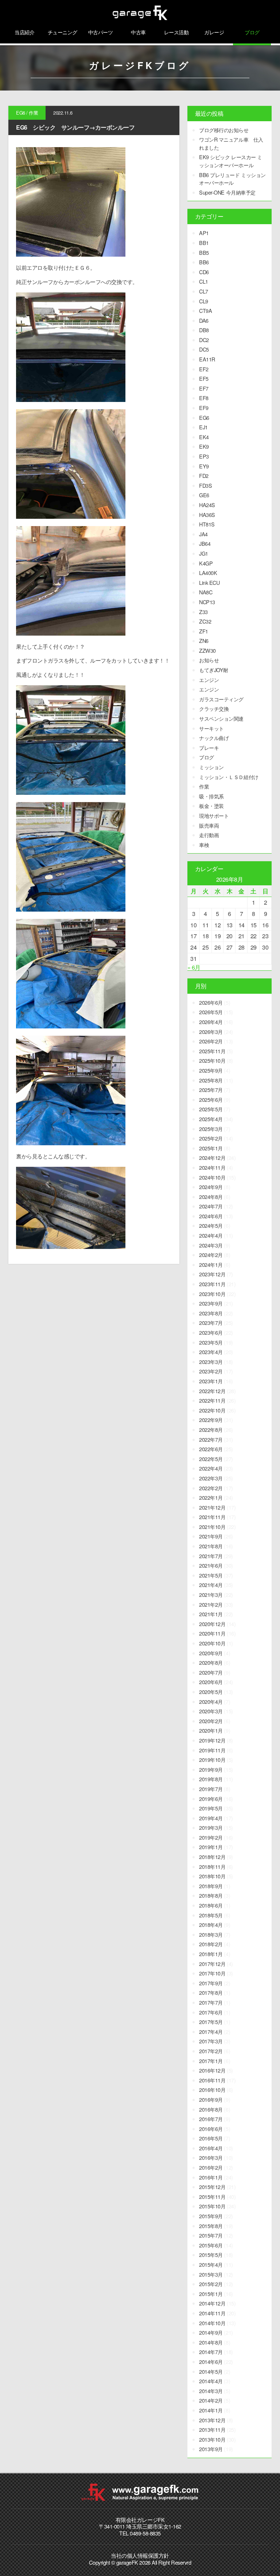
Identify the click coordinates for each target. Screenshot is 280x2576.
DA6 (204, 320)
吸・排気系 (211, 796)
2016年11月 (212, 2080)
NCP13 (207, 602)
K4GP (206, 563)
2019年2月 (211, 1837)
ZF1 (204, 631)
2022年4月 (211, 1468)
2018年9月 (211, 1886)
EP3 (204, 456)
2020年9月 (211, 1653)
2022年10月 (212, 1410)
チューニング (63, 32)
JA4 (203, 534)
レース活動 (176, 32)
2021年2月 (211, 1604)
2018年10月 (212, 1876)
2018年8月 (211, 1895)
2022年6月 (211, 1449)
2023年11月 (212, 1284)
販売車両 (209, 825)
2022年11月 (212, 1400)
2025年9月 (211, 1070)
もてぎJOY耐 (214, 670)
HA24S (207, 505)
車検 (204, 845)
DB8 (204, 330)
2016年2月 (211, 2167)
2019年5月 (211, 1808)
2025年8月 (211, 1080)
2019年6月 (211, 1799)
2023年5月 (211, 1342)
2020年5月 (211, 1692)
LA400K (208, 573)
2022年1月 (211, 1497)
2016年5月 (211, 2138)
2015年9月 (211, 2216)
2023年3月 (211, 1362)
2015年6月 (211, 2245)
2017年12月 (212, 1964)
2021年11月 (212, 1517)
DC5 (204, 349)
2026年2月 (211, 1041)
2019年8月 (211, 1779)
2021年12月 (212, 1507)
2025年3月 (211, 1129)
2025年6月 (211, 1099)
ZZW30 (207, 650)
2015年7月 (211, 2235)
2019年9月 (211, 1769)
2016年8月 (211, 2109)
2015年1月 (211, 2294)
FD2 (204, 476)
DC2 (204, 340)
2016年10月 (212, 2090)
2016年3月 (211, 2157)
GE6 (204, 495)
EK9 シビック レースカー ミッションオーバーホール (230, 161)
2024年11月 (212, 1167)
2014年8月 (211, 2342)
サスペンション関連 (221, 718)
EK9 (204, 446)
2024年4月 (211, 1235)
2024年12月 (212, 1157)
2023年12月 (212, 1274)
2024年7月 (211, 1206)
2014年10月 (212, 2323)
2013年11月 (212, 2429)
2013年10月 (212, 2439)
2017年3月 (211, 2041)
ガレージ (214, 32)
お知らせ (209, 660)
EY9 (204, 466)
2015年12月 (212, 2187)
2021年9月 (211, 1536)
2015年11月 (212, 2196)
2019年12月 (212, 1740)
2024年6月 (211, 1216)
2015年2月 (211, 2284)
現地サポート (214, 815)
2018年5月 (211, 1915)
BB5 (204, 252)
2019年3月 (211, 1827)
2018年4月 (211, 1925)
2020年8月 (211, 1662)
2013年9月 (211, 2449)
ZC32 (205, 621)
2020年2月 (211, 1721)
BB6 (204, 262)
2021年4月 (211, 1585)
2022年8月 (211, 1429)
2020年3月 (211, 1711)
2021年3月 (211, 1594)
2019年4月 (211, 1818)
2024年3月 (211, 1245)
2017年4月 (211, 2031)
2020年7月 (211, 1672)
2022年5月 (211, 1459)
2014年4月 (211, 2381)
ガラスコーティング (221, 699)
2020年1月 (211, 1730)
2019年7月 (211, 1789)
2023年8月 (211, 1313)
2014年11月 (212, 2313)
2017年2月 (211, 2051)
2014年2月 (211, 2400)
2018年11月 (212, 1866)
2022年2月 (211, 1488)
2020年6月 (211, 1682)
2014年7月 (211, 2352)
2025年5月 (211, 1109)
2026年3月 (211, 1032)
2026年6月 (211, 1002)
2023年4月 (211, 1352)
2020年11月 (212, 1633)
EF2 (204, 369)
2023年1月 (211, 1381)
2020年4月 (211, 1701)
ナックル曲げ (214, 738)
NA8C (206, 592)
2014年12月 (212, 2303)
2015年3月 (211, 2274)
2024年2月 (211, 1255)
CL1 (204, 281)
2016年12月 (212, 2070)
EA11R (207, 359)
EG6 (21, 113)
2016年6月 (211, 2129)
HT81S (207, 524)
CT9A (205, 310)
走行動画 (209, 835)
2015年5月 (211, 2255)
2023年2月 (211, 1371)
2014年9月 (211, 2332)
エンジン (209, 680)
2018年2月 (211, 1944)
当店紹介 (24, 32)
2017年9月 (211, 1983)
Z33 (203, 612)
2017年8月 (211, 1992)
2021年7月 (211, 1556)
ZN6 (204, 641)
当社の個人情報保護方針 (140, 2555)
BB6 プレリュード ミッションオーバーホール (232, 179)
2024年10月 (212, 1177)
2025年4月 (211, 1119)
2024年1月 (211, 1264)
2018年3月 (211, 1934)
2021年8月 (211, 1546)
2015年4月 (211, 2264)
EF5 (204, 378)
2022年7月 (211, 1439)
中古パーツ (101, 32)
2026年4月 (211, 1022)
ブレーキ (209, 747)
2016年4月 (211, 2148)
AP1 (204, 233)
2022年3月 (211, 1478)
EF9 (204, 408)
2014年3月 (211, 2391)
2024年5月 (211, 1225)
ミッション (211, 767)
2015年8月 (211, 2226)
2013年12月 (212, 2420)
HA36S (207, 515)
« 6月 (194, 967)
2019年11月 (212, 1750)
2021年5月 (211, 1575)
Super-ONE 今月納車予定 (227, 192)
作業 (33, 113)
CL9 (204, 301)
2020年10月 (212, 1643)
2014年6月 (211, 2362)
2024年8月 (211, 1197)
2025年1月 (211, 1148)
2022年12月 (212, 1391)
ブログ (252, 32)
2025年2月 (211, 1138)
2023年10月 (212, 1294)
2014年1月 (211, 2410)
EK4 (204, 437)
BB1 (204, 243)
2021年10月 (212, 1527)
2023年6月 (211, 1332)
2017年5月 (211, 2022)
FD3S (205, 485)
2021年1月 (211, 1614)
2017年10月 (212, 1973)
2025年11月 (212, 1051)
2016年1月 (211, 2177)
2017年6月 (211, 2012)
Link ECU (209, 582)
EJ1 (203, 427)
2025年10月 (212, 1060)
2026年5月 (211, 1012)
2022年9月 (211, 1420)
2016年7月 (211, 2119)
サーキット (211, 728)
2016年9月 (211, 2099)
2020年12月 (212, 1624)
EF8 (204, 398)
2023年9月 (211, 1303)
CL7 (204, 291)
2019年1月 (211, 1847)
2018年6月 (211, 1905)
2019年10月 (212, 1759)
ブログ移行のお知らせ (224, 130)
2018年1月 (211, 1954)
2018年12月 (212, 1857)
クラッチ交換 (214, 708)
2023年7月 (211, 1322)
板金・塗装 (211, 806)
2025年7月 (211, 1090)
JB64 (205, 543)
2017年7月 (211, 2002)
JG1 (204, 553)
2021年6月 (211, 1565)
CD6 (204, 272)
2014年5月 (211, 2371)
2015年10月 (212, 2206)
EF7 (204, 388)
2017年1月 (211, 2061)
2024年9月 (211, 1187)
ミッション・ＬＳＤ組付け (229, 777)
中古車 (138, 32)
